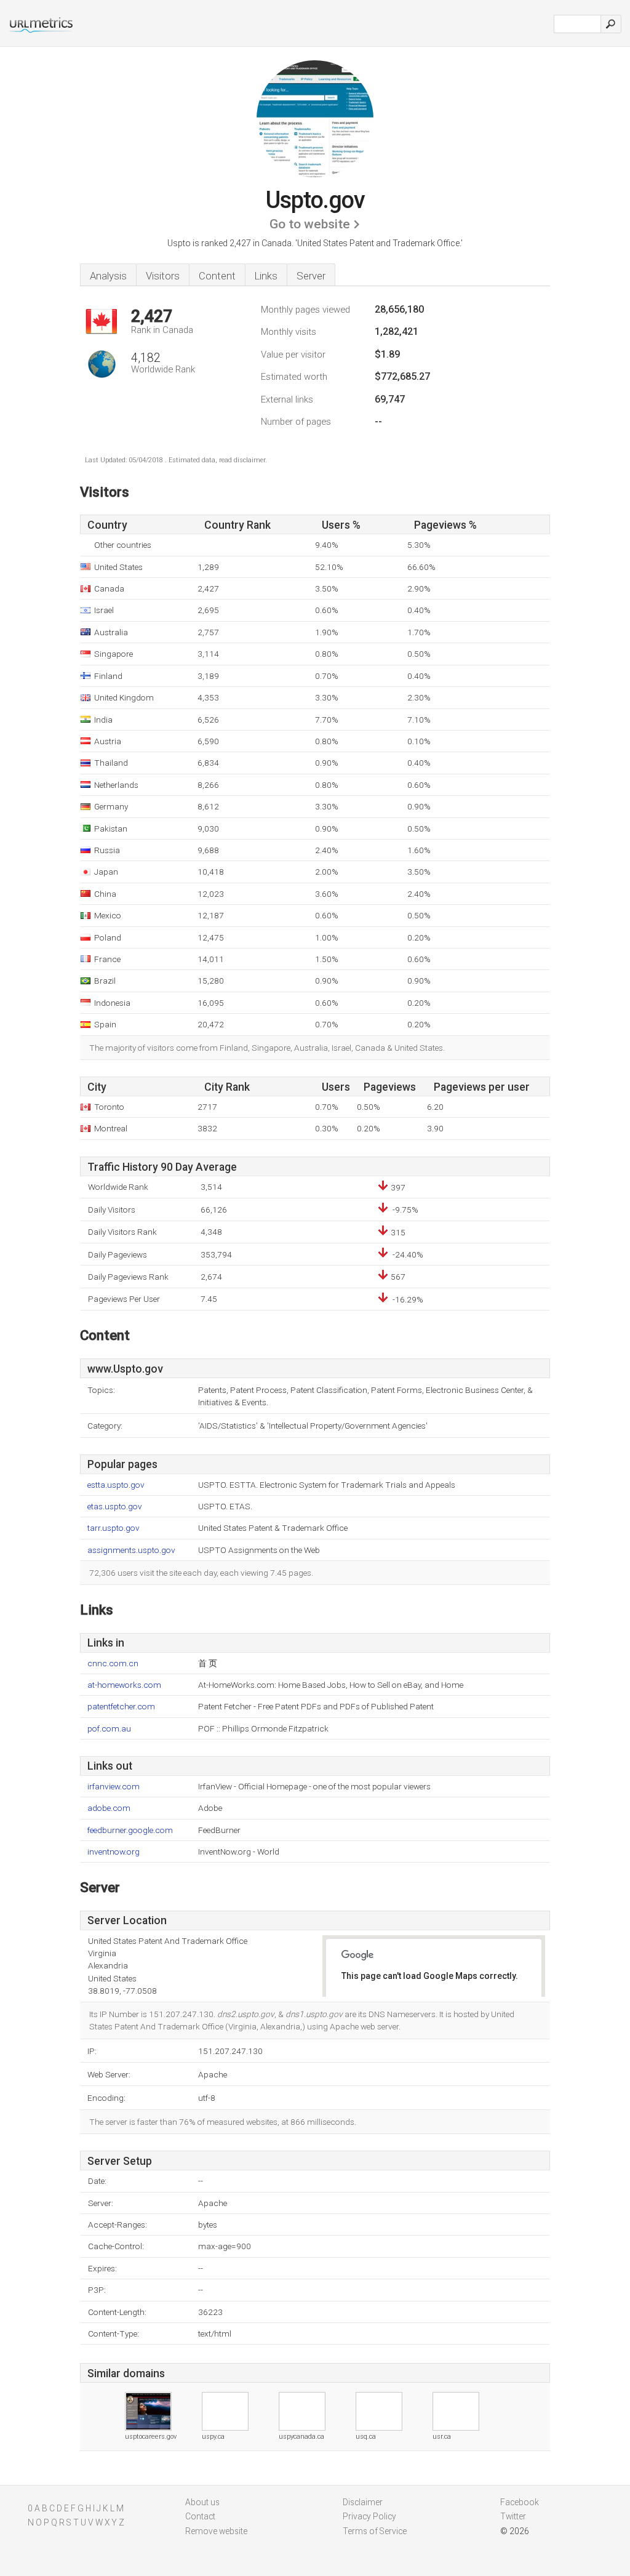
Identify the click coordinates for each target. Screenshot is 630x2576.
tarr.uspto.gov (114, 1528)
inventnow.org (114, 1852)
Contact (200, 2516)
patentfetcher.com (121, 1707)
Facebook (520, 2502)
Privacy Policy (369, 2516)
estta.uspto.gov (116, 1485)
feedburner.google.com (130, 1830)
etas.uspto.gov (115, 1507)
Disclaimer (363, 2502)
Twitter (513, 2516)
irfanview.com (114, 1787)
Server (311, 276)
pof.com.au (109, 1729)
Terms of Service (375, 2531)
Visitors (163, 276)
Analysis (108, 276)
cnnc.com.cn (113, 1663)
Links (266, 276)
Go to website (310, 224)
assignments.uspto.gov (131, 1550)
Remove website (216, 2531)
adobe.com (109, 1808)
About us (202, 2502)
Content (217, 276)
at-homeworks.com (124, 1685)
